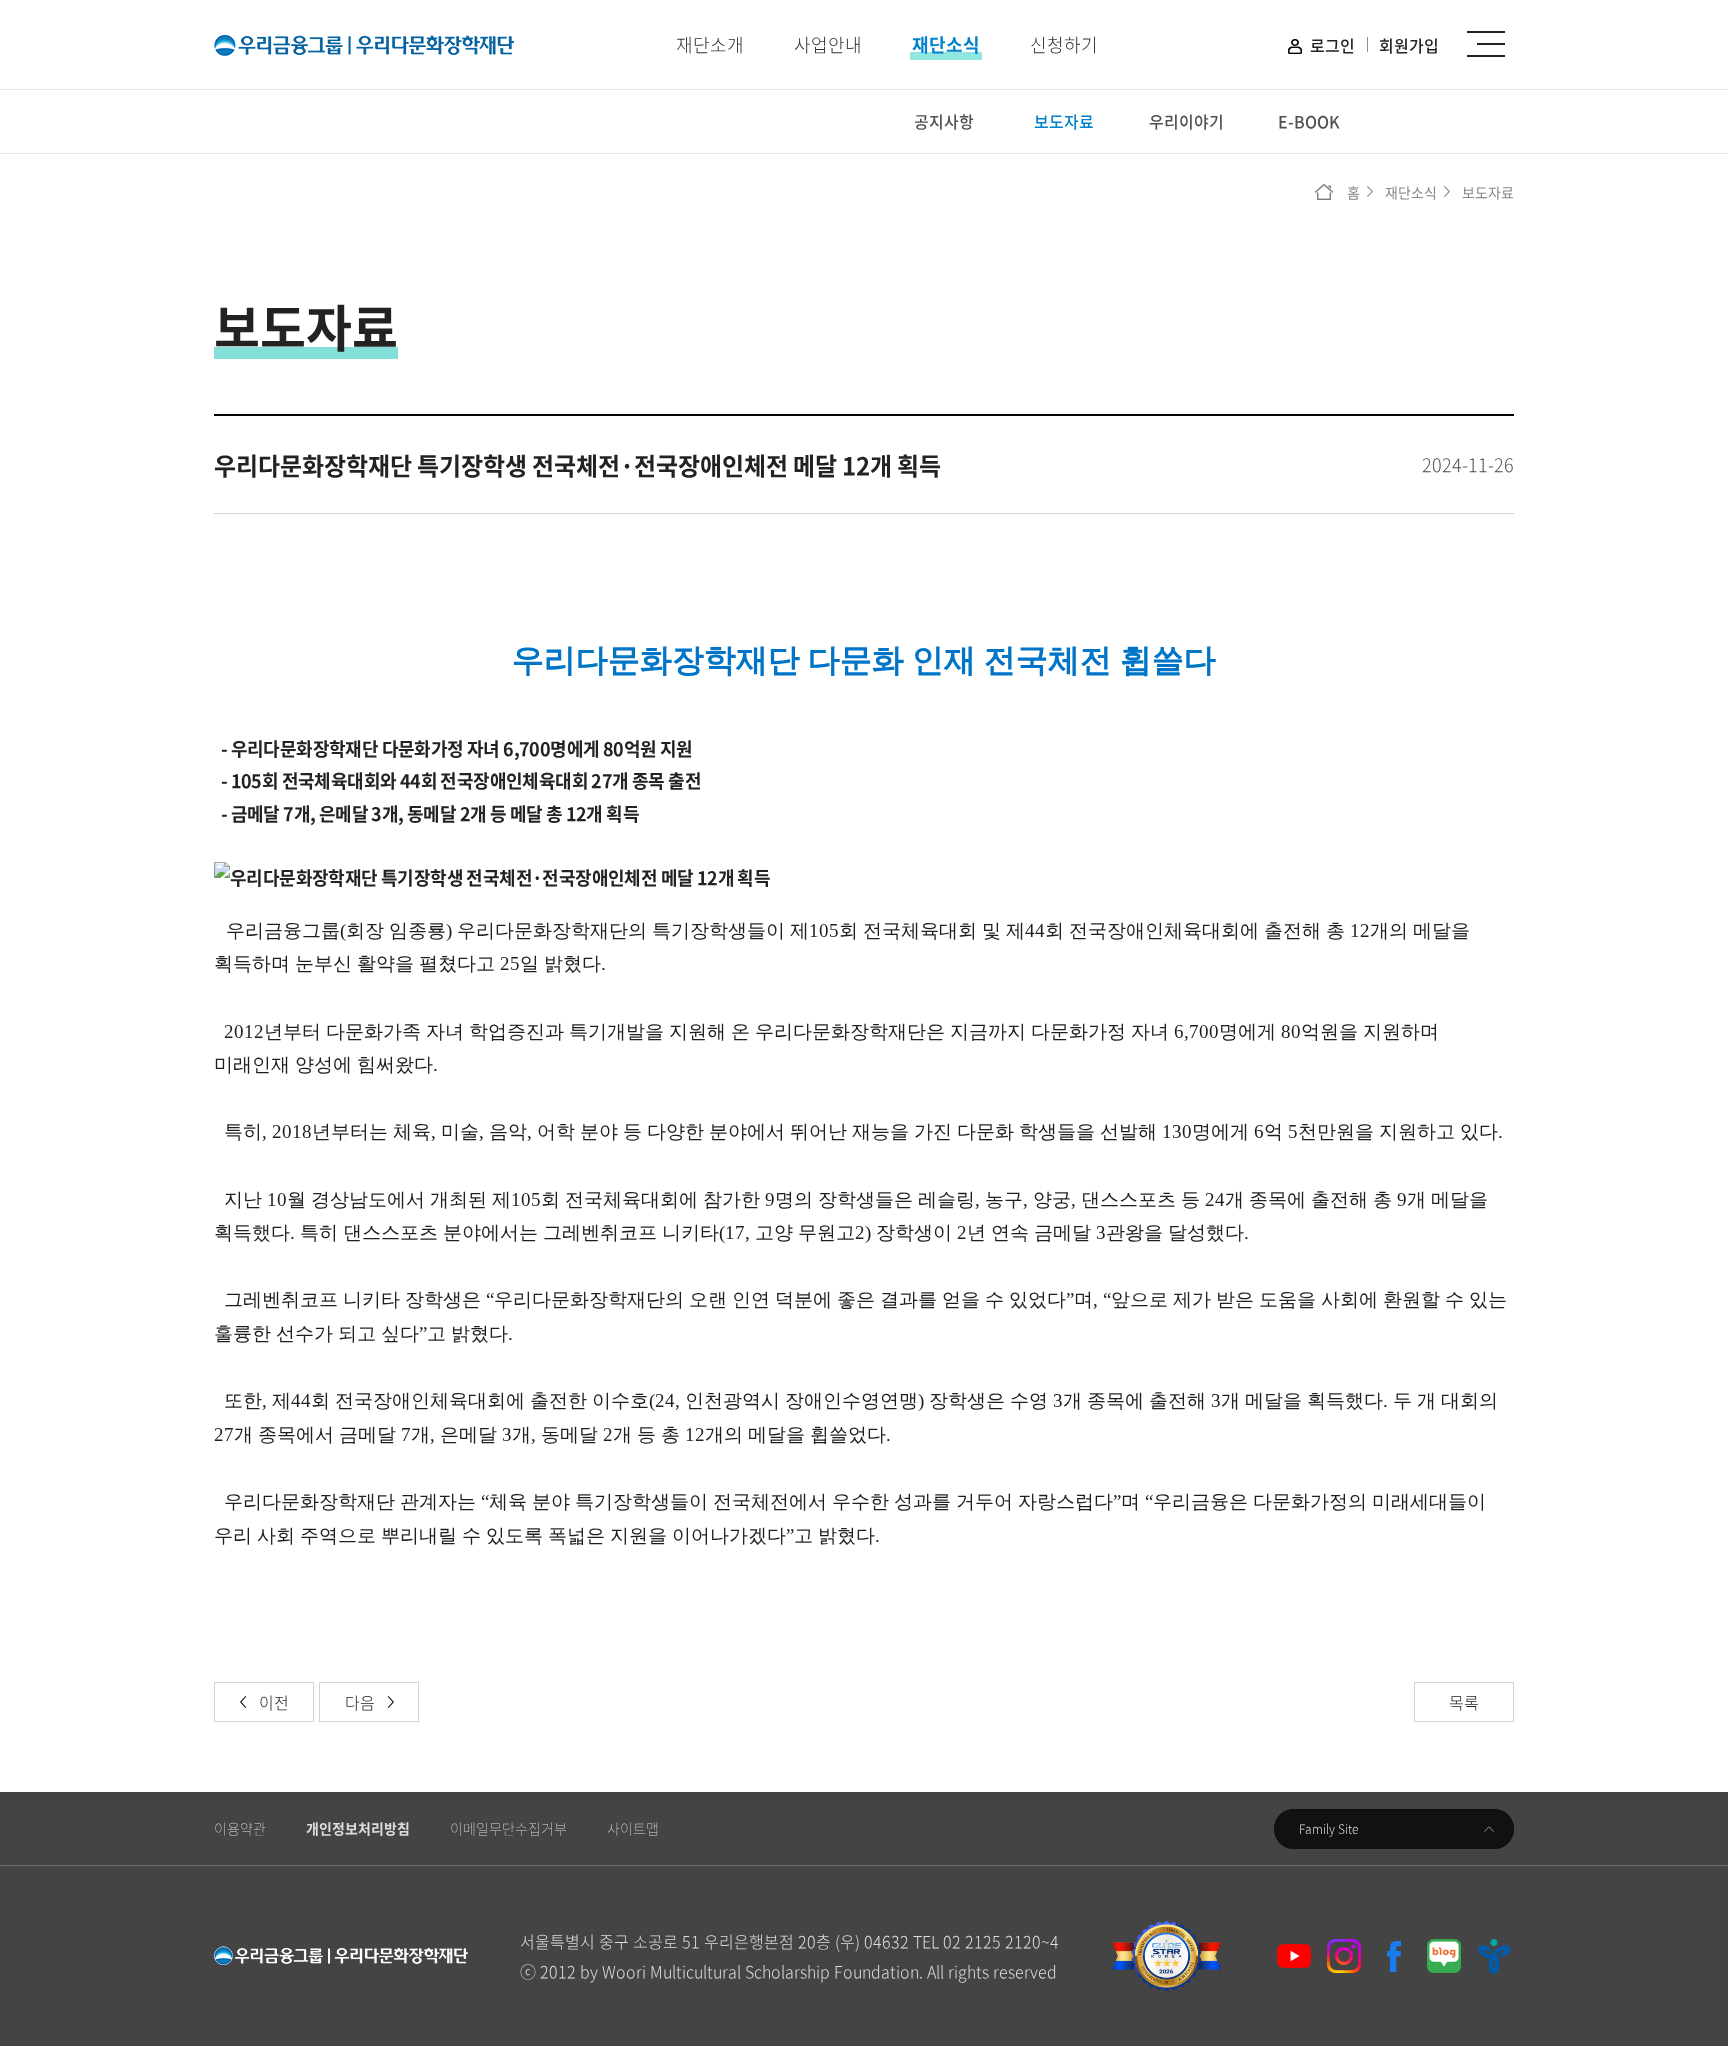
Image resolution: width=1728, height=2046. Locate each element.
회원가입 (1409, 45)
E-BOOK (1309, 121)
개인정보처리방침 (358, 1828)
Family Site (1328, 1829)
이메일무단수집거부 (508, 1828)
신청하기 (1064, 45)
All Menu (1486, 44)
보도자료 (1064, 121)
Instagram (1344, 1956)
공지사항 (944, 121)
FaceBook (1394, 1956)
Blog (1444, 1956)
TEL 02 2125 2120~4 (986, 1941)
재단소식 (946, 45)
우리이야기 (1186, 121)
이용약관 (240, 1828)
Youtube (1294, 1956)
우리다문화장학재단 (364, 45)
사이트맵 (633, 1828)
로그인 (1332, 45)
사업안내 (828, 45)
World (1494, 1956)
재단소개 (710, 45)
